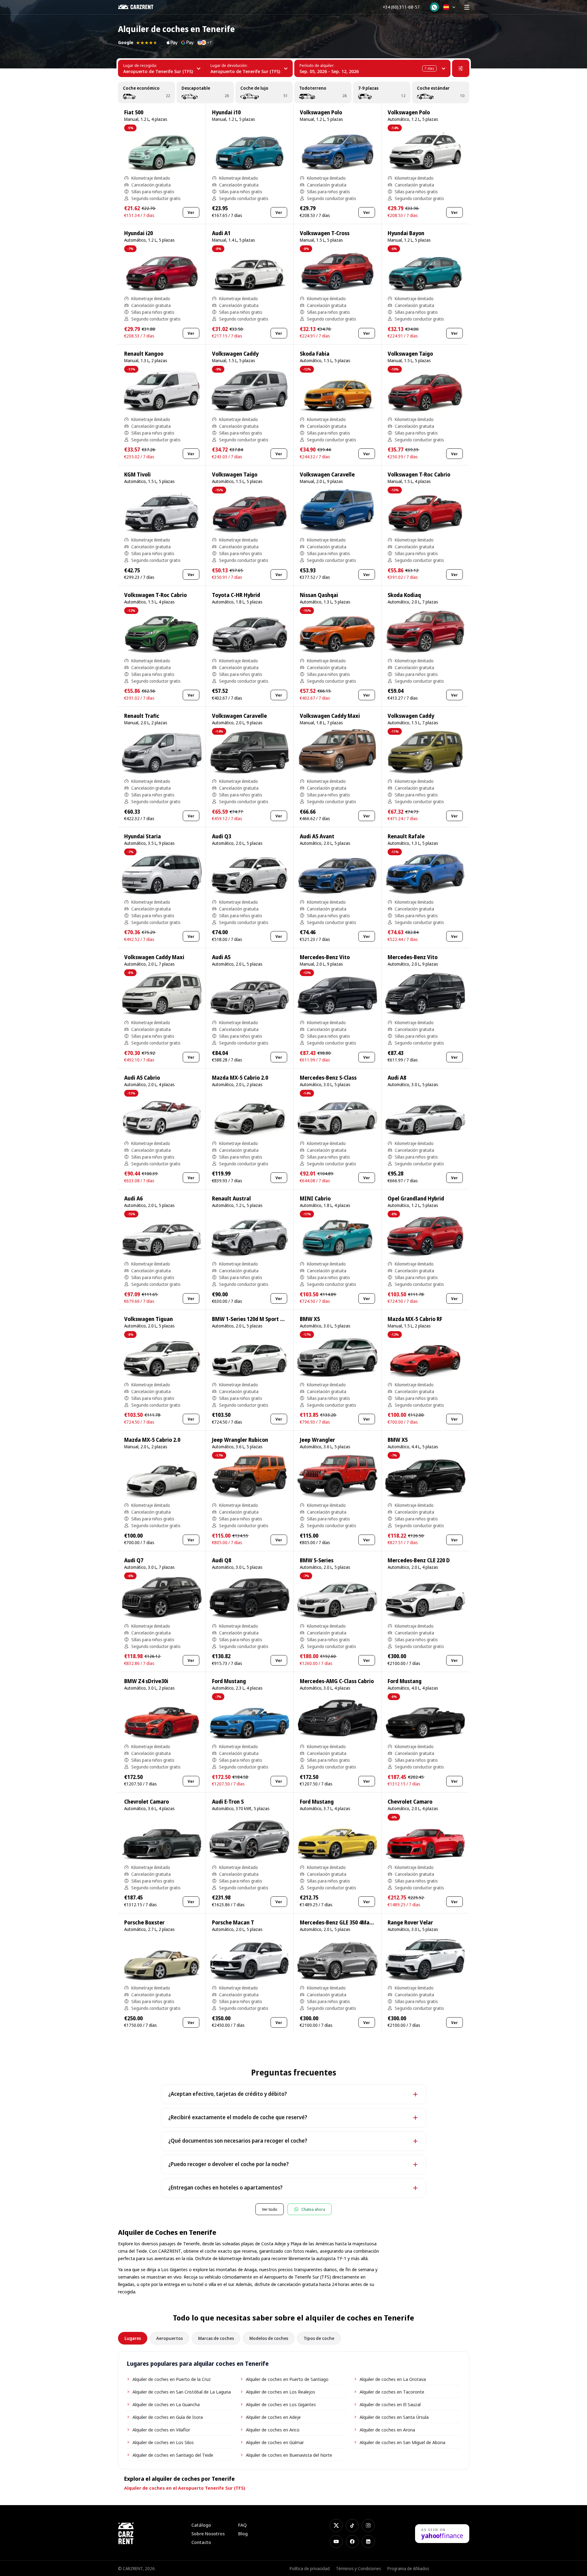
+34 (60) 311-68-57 (401, 7)
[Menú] (467, 7)
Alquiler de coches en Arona (387, 2430)
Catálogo (201, 2525)
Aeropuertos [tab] (169, 2338)
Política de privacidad (310, 2568)
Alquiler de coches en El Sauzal (390, 2404)
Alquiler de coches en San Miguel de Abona (402, 2442)
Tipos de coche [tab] (319, 2338)
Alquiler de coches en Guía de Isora (168, 2417)
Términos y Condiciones (359, 2568)
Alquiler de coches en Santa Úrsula (394, 2417)
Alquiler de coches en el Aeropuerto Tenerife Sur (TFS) (185, 2488)
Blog (243, 2534)
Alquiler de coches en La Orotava (393, 2379)
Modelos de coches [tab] (269, 2338)
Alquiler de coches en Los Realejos (281, 2392)
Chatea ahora (313, 2209)
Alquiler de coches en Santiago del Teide (173, 2455)
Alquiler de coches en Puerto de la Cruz (172, 2379)
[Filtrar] (461, 68)
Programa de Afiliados (408, 2568)
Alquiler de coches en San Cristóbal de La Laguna (182, 2392)
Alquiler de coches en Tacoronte (392, 2392)
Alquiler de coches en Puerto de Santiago (287, 2379)
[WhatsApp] (434, 7)
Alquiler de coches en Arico (273, 2430)
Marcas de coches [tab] (216, 2338)
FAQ (243, 2525)
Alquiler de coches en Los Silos (163, 2442)
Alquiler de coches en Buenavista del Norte (289, 2455)
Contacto (201, 2542)
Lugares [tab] (133, 2338)
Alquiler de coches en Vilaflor (161, 2430)
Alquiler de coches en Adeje (273, 2417)
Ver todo (270, 2209)
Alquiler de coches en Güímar (275, 2442)
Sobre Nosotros (208, 2534)
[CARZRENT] (140, 7)
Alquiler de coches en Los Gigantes (281, 2404)
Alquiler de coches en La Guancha (166, 2404)
